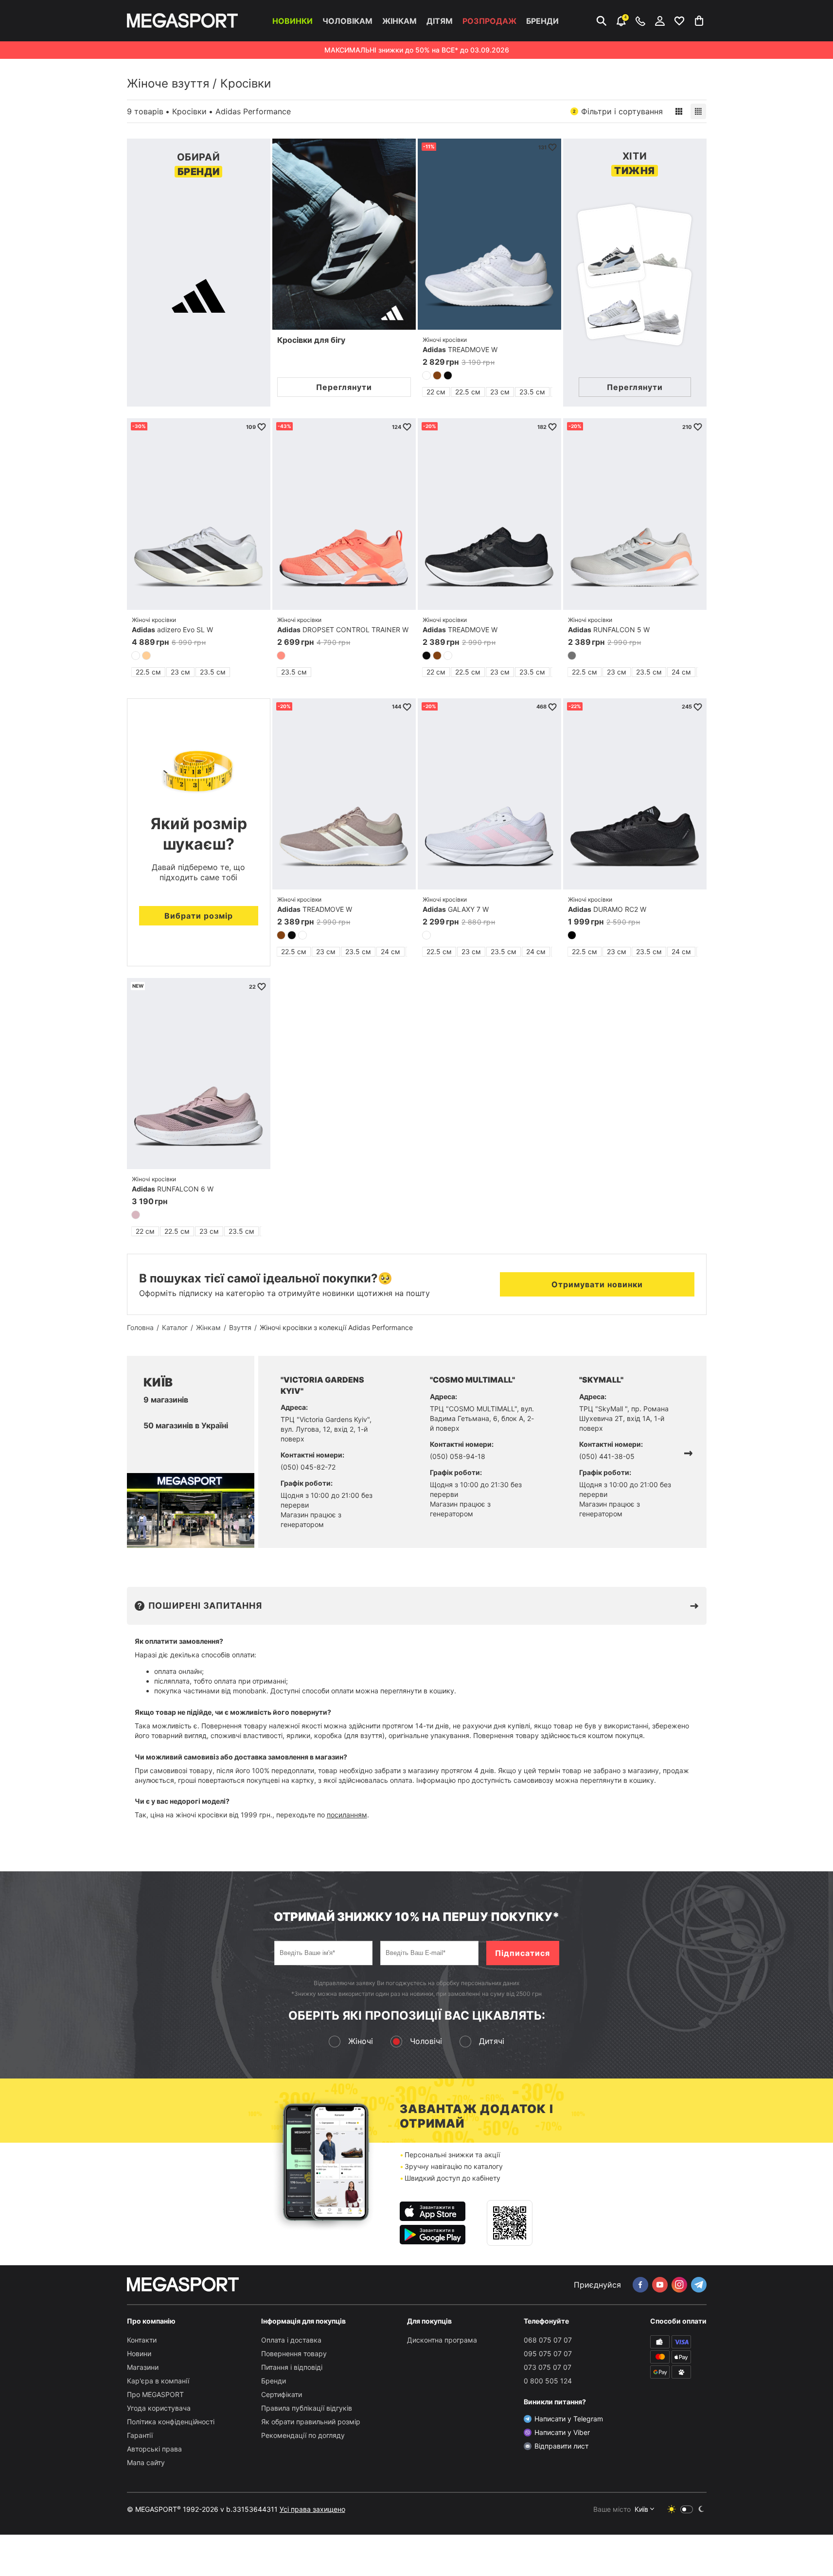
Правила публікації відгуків (307, 2408)
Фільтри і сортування (618, 111)
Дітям (440, 21)
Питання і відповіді (292, 2367)
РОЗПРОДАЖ (489, 21)
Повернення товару (294, 2354)
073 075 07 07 (548, 2367)
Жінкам (399, 21)
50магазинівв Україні (186, 1425)
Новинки (292, 21)
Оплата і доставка (291, 2340)
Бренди (542, 21)
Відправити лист (561, 2446)
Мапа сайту (146, 2462)
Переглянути (344, 387)
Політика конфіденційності (171, 2422)
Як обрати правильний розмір (311, 2422)
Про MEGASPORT (155, 2394)
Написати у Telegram (569, 2419)
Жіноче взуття (168, 83)
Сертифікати (282, 2394)
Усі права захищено (312, 2509)
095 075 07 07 (548, 2354)
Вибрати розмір (199, 916)
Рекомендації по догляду (303, 2435)
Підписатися (523, 1953)
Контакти (142, 2340)
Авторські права (154, 2449)
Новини (139, 2354)
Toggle (687, 2509)
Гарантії (140, 2435)
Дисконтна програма (442, 2340)
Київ (641, 2509)
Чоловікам (347, 21)
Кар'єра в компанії (158, 2381)
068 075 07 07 (548, 2340)
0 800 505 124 (548, 2381)
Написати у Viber (562, 2432)
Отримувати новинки (597, 1284)
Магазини (143, 2367)
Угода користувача (159, 2408)
